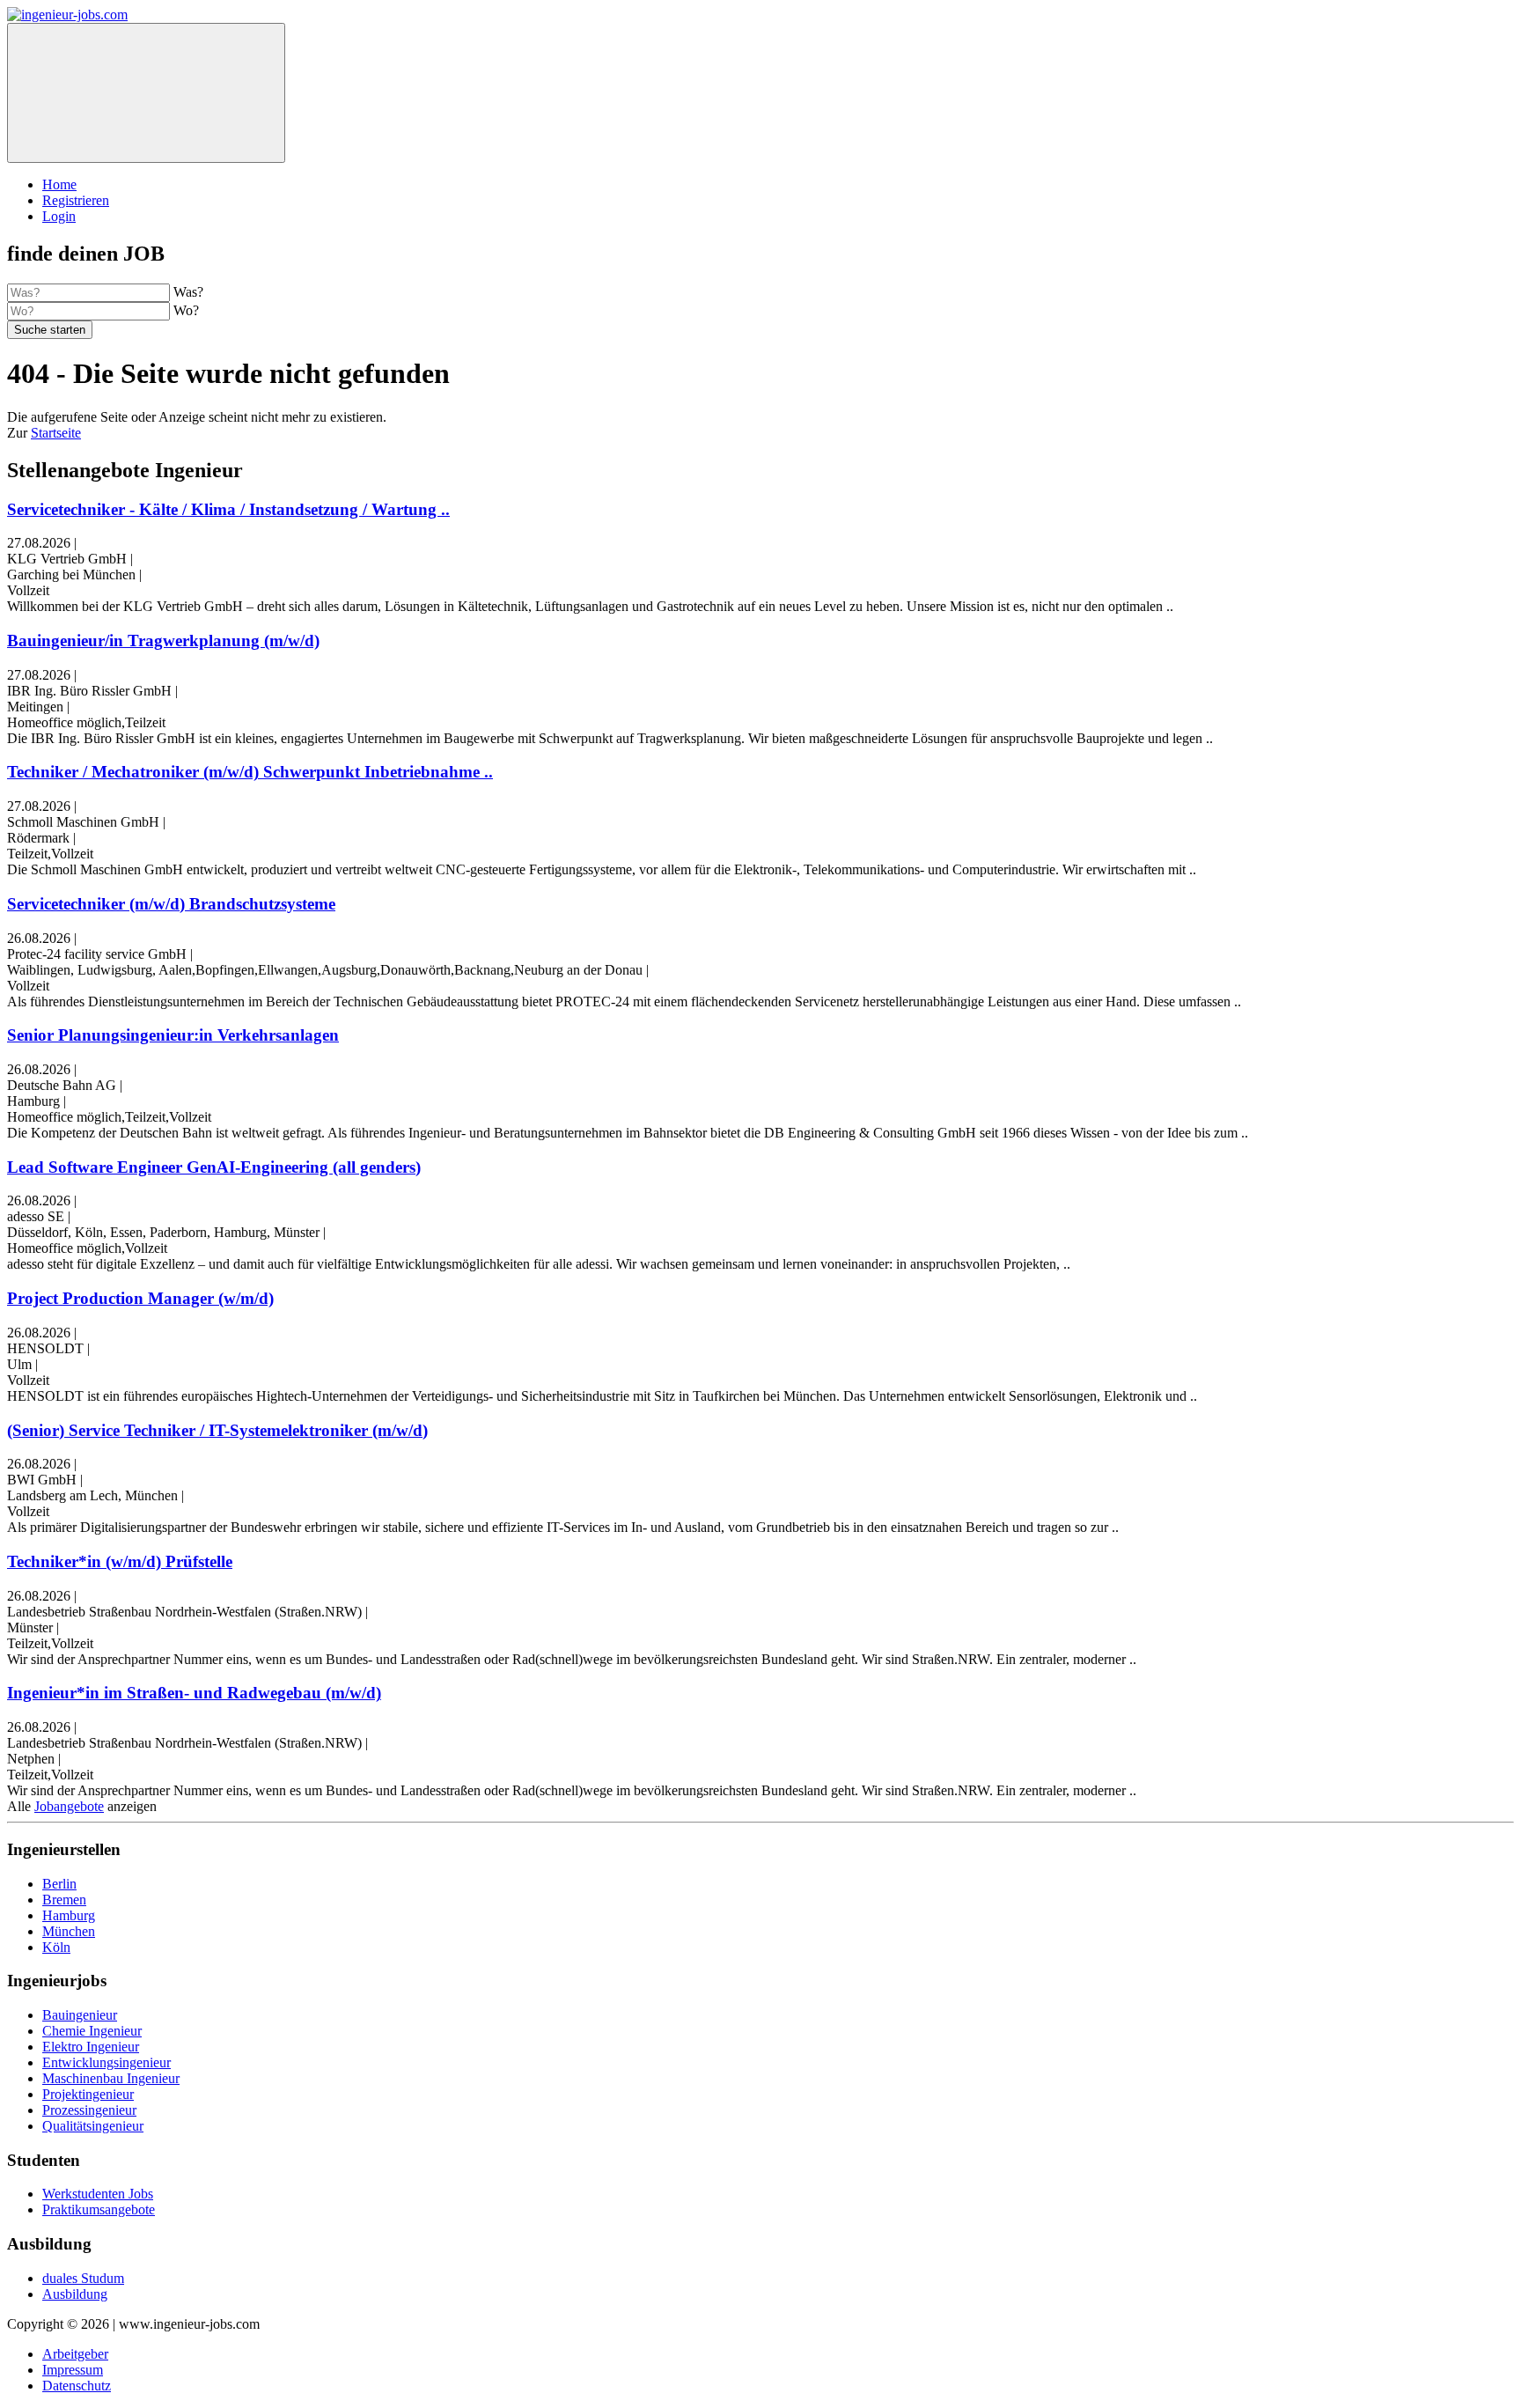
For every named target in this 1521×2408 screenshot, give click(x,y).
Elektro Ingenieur (91, 2047)
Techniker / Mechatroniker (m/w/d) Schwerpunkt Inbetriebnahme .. (250, 772)
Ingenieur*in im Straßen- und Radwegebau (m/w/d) (194, 1693)
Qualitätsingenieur (93, 2126)
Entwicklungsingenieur (107, 2062)
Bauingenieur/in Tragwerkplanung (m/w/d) (163, 641)
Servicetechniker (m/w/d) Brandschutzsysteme (171, 904)
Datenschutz (77, 2386)
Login (59, 216)
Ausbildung (75, 2294)
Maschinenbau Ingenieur (111, 2078)
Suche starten (50, 330)
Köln (56, 1947)
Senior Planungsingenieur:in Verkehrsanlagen (173, 1035)
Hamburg (69, 1915)
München (69, 1931)
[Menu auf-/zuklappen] (146, 93)
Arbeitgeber (75, 2354)
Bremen (64, 1900)
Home (59, 184)
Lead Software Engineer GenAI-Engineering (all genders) (214, 1167)
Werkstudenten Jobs (98, 2194)
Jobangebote (69, 1806)
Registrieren (76, 200)
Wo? (186, 310)
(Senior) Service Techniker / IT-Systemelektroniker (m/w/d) (217, 1430)
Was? (188, 292)
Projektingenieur (88, 2094)
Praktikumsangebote (99, 2209)
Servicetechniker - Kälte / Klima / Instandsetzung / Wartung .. (228, 509)
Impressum (73, 2370)
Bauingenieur (80, 2015)
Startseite (56, 433)
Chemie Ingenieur (92, 2031)
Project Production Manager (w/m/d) (140, 1298)
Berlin (59, 1884)
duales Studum (83, 2278)
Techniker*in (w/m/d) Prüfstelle (120, 1561)
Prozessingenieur (89, 2110)
